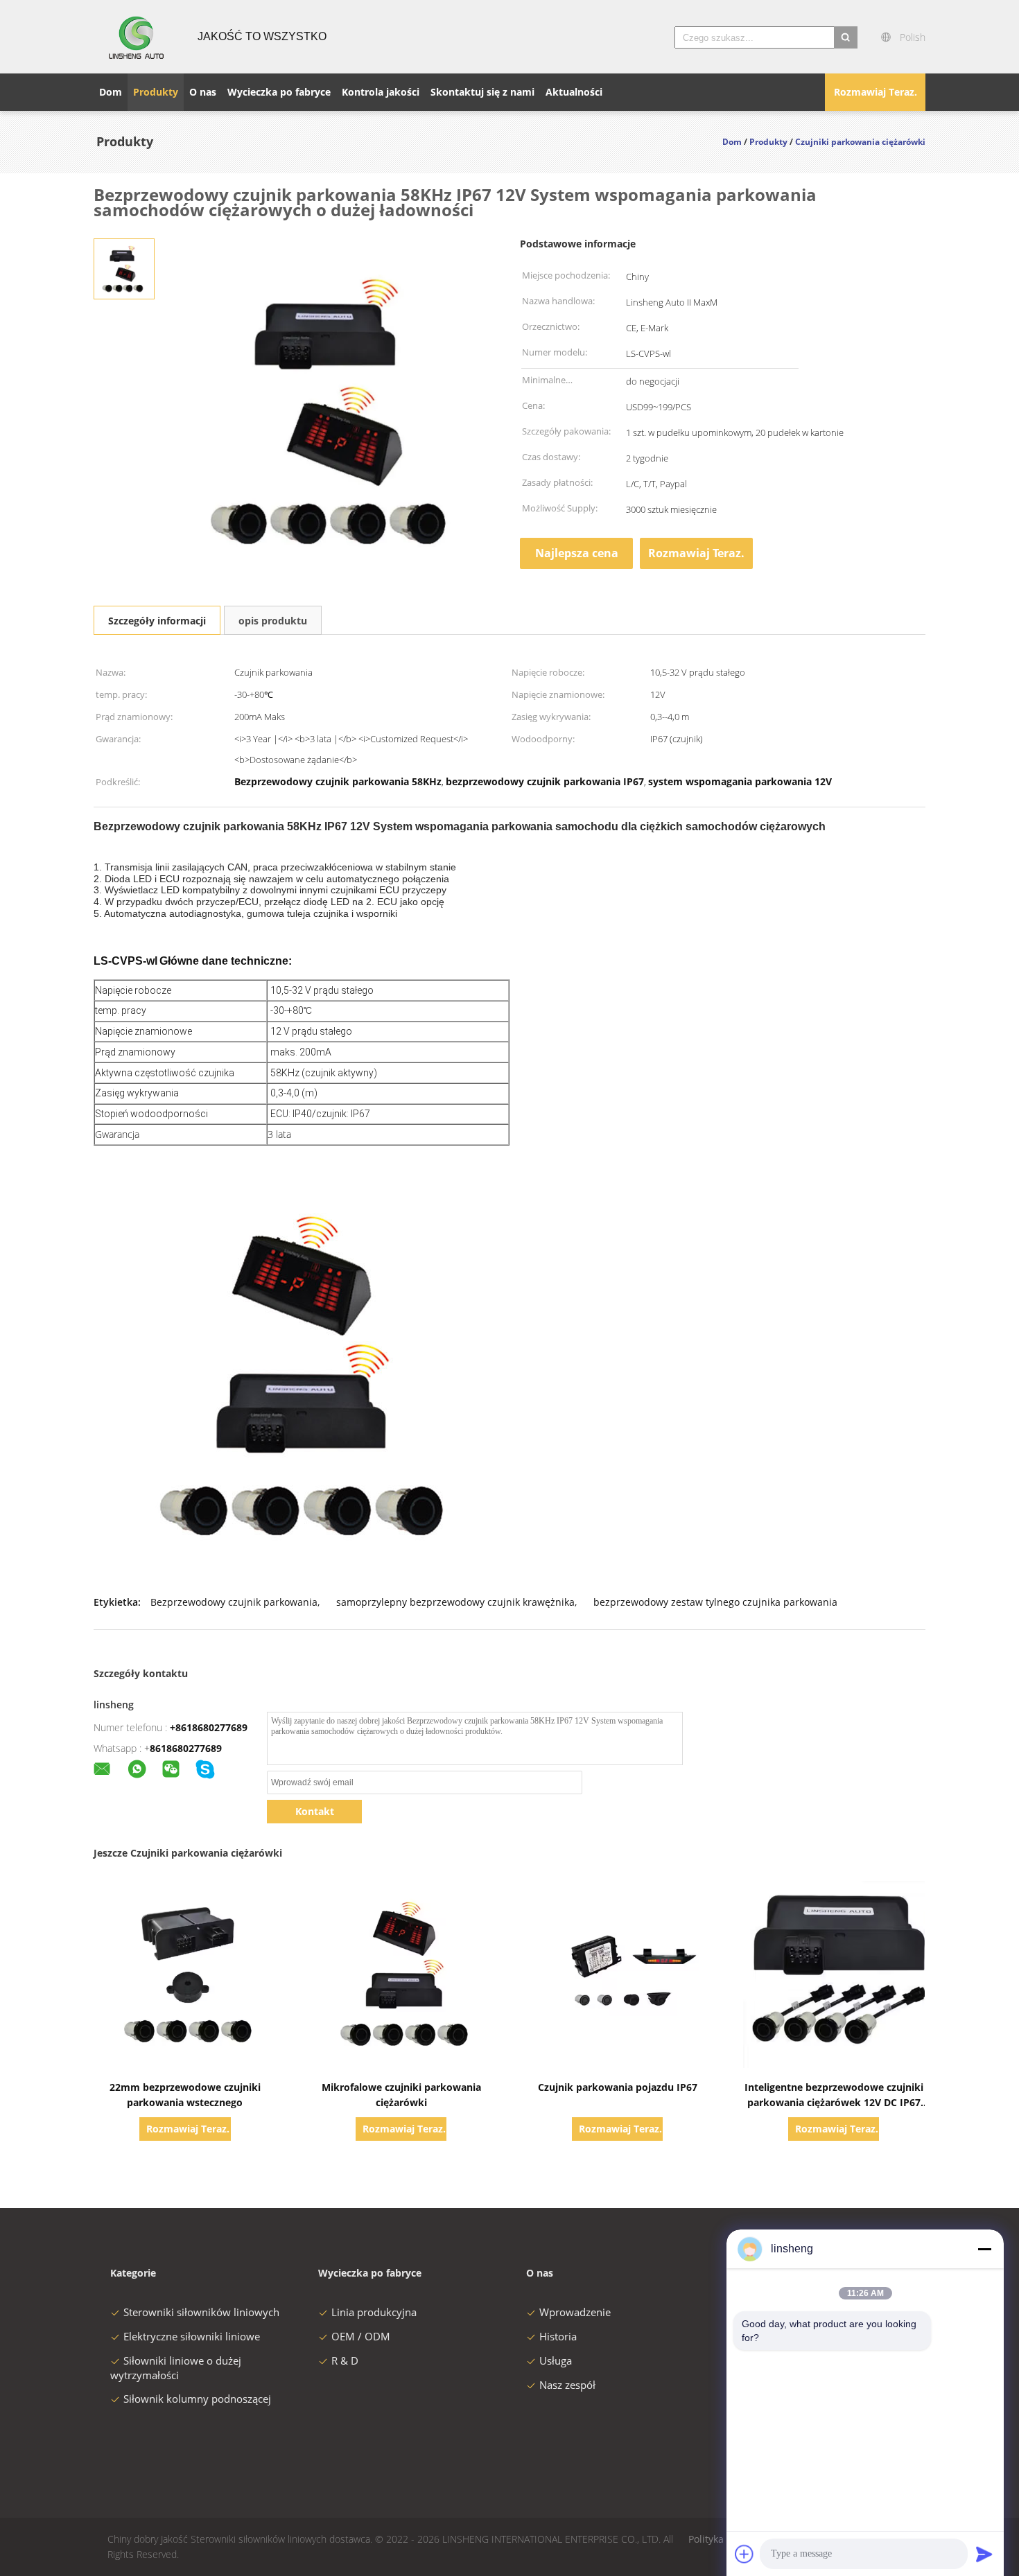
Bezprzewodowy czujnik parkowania (234, 1602)
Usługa (556, 2360)
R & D (345, 2360)
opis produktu (273, 621)
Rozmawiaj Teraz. (876, 92)
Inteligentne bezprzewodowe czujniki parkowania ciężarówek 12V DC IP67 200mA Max (834, 2102)
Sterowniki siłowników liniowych (201, 2312)
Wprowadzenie (575, 2312)
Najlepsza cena (577, 553)
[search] (846, 37)
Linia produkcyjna (374, 2312)
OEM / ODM (361, 2336)
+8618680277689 (209, 1727)
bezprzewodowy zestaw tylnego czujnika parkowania (715, 1602)
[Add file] (744, 2554)
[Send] (984, 2554)
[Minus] (984, 2249)
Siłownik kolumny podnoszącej (197, 2399)
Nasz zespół (567, 2385)
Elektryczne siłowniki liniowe (192, 2336)
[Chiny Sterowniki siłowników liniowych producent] (137, 37)
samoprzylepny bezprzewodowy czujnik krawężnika (455, 1602)
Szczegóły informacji (157, 621)
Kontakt (315, 1811)
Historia (558, 2336)
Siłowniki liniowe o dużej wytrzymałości (176, 2368)
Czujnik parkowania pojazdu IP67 (618, 2087)
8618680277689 (186, 1748)
